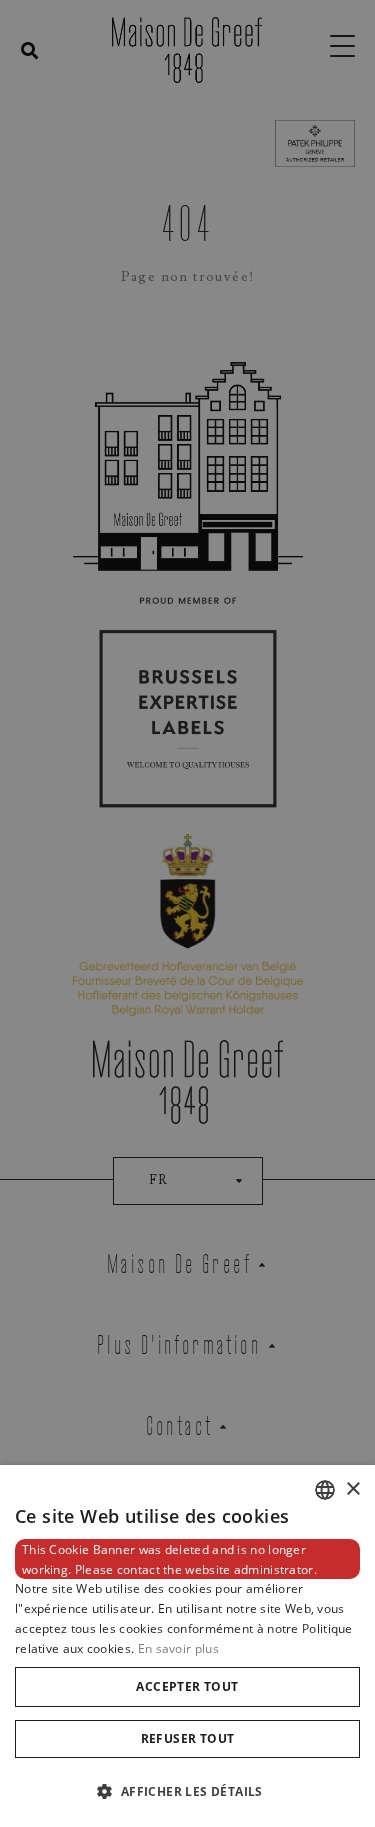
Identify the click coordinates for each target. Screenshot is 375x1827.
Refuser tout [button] (188, 1738)
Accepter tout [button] (187, 1686)
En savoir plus (178, 1648)
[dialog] (187, 1646)
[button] (187, 1791)
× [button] (352, 1489)
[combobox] (325, 1490)
